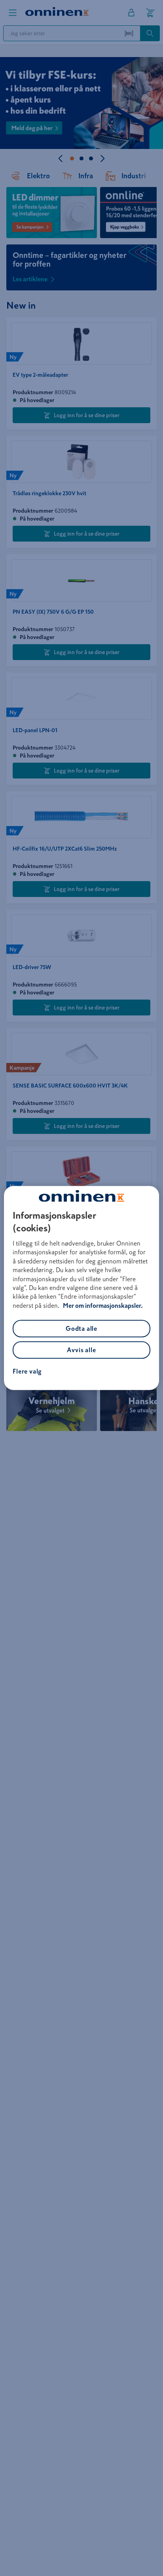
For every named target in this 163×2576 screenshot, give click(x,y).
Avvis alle (81, 1350)
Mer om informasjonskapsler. (103, 1305)
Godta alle (81, 1329)
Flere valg (27, 1372)
